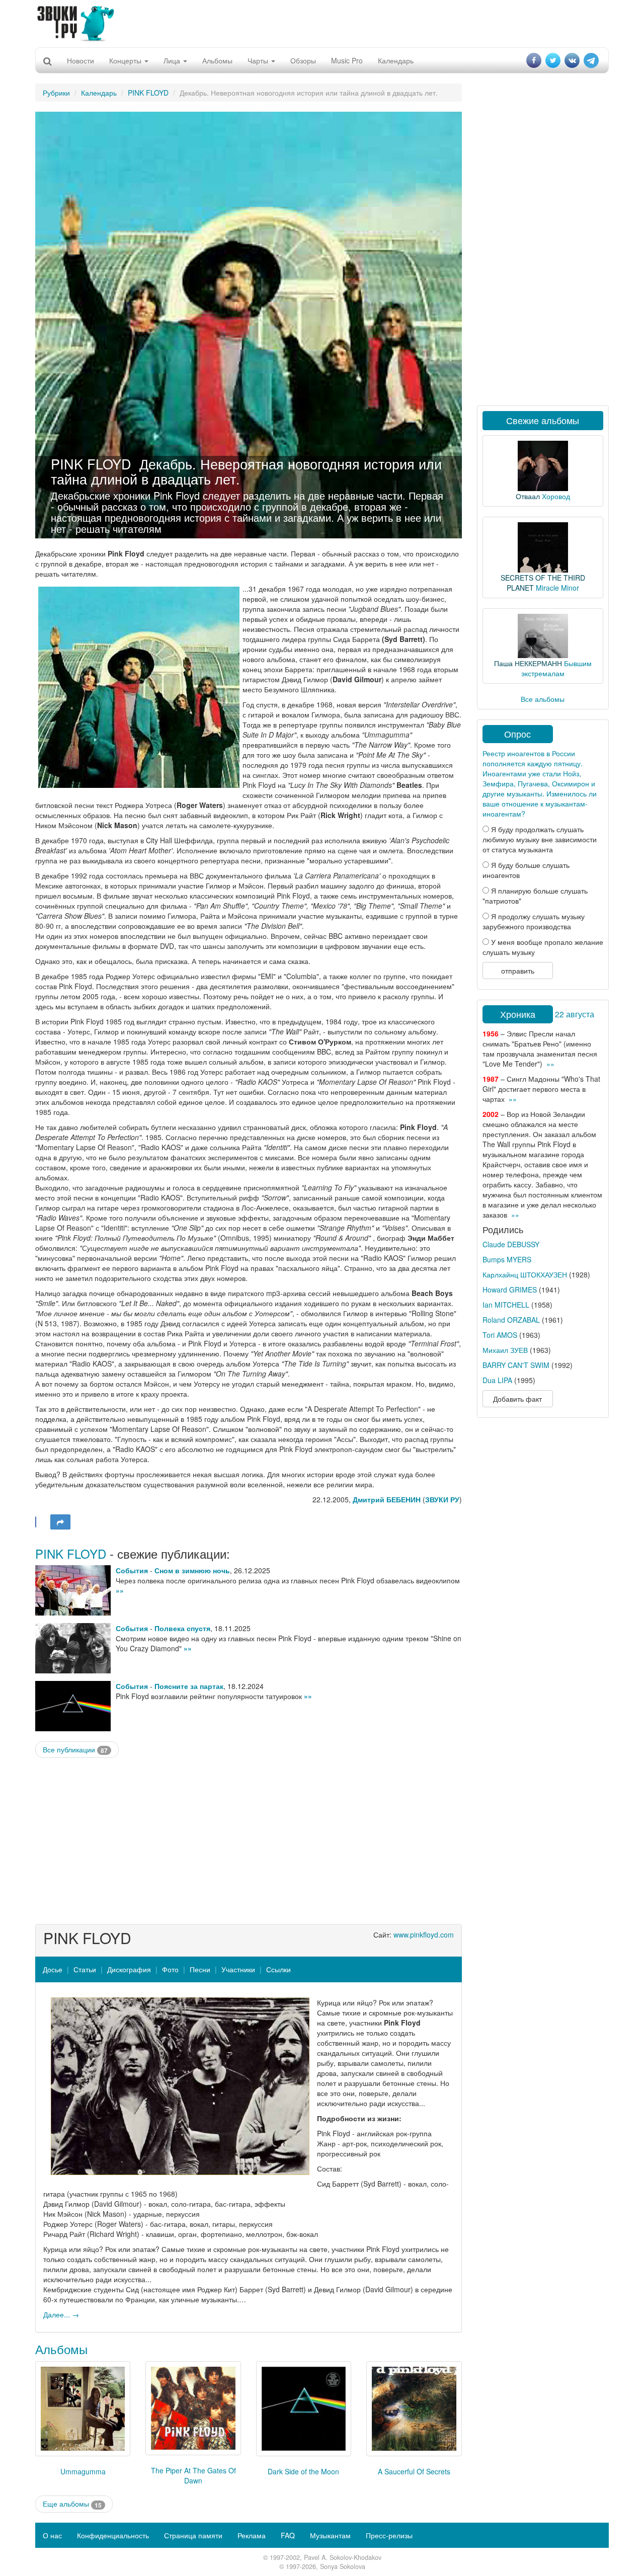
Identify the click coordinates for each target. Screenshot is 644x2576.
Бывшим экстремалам (556, 668)
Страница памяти (193, 2535)
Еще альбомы (72, 2504)
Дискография (129, 1969)
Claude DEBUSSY (511, 1244)
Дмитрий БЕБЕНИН (387, 1499)
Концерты (126, 60)
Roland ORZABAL (511, 1320)
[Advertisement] (322, 23)
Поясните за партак (189, 1686)
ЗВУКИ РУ (442, 1499)
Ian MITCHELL (506, 1305)
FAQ (288, 2535)
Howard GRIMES (510, 1290)
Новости (80, 60)
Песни (200, 1969)
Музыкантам (330, 2535)
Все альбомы (543, 699)
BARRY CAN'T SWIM (516, 1365)
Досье (53, 1969)
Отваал (528, 496)
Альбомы (217, 60)
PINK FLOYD (148, 93)
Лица (173, 60)
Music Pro (347, 60)
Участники (238, 1969)
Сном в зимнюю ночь (192, 1570)
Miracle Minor (557, 588)
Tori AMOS (500, 1335)
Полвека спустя (182, 1628)
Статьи (85, 1969)
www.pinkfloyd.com (424, 1935)
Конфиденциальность (113, 2535)
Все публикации (75, 1750)
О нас (52, 2535)
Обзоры (303, 60)
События (132, 1570)
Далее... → (61, 2314)
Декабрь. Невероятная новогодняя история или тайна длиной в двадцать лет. (246, 471)
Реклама (252, 2535)
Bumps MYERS (507, 1259)
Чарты (259, 60)
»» (120, 1590)
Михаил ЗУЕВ (505, 1350)
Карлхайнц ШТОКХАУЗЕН (525, 1274)
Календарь (396, 60)
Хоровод (556, 496)
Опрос (517, 734)
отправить (518, 971)
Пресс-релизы (389, 2535)
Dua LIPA (497, 1380)
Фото (170, 1969)
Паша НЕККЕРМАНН (528, 663)
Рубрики (56, 93)
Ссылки (278, 1969)
